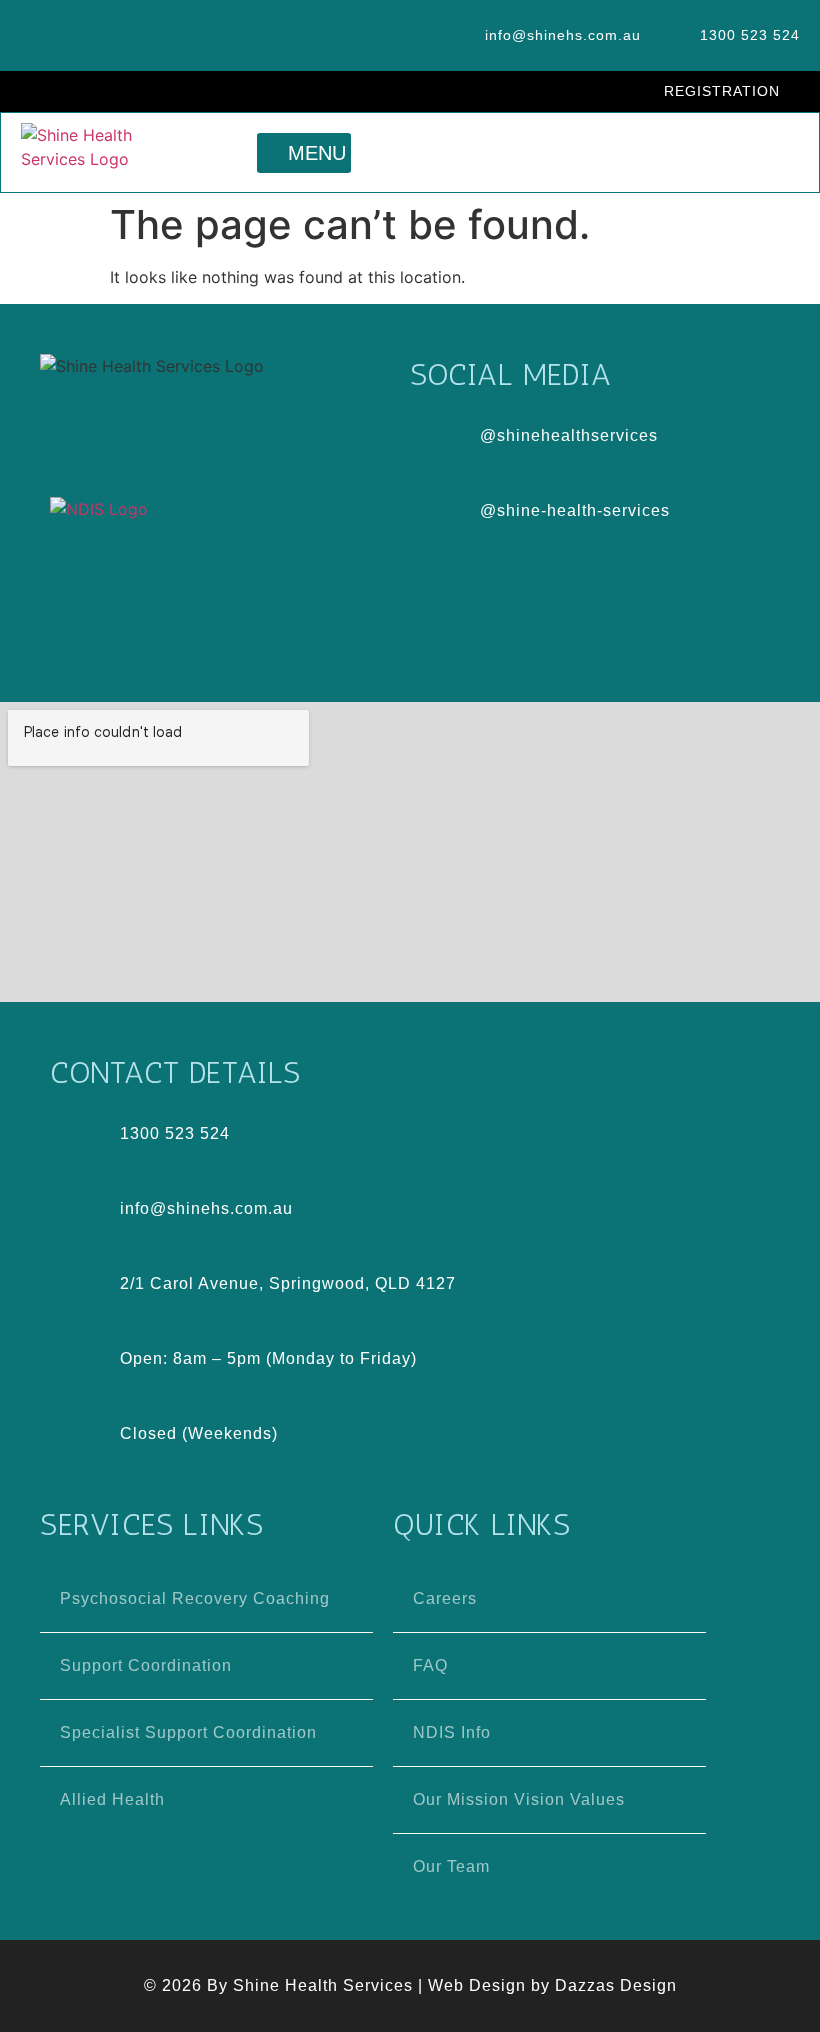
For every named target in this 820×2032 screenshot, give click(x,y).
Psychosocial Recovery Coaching (195, 1598)
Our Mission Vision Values (519, 1799)
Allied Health (112, 1799)
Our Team (451, 1866)
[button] (304, 153)
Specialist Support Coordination (188, 1732)
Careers (445, 1598)
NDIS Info (452, 1732)
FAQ (430, 1665)
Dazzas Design (616, 1985)
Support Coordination (146, 1665)
